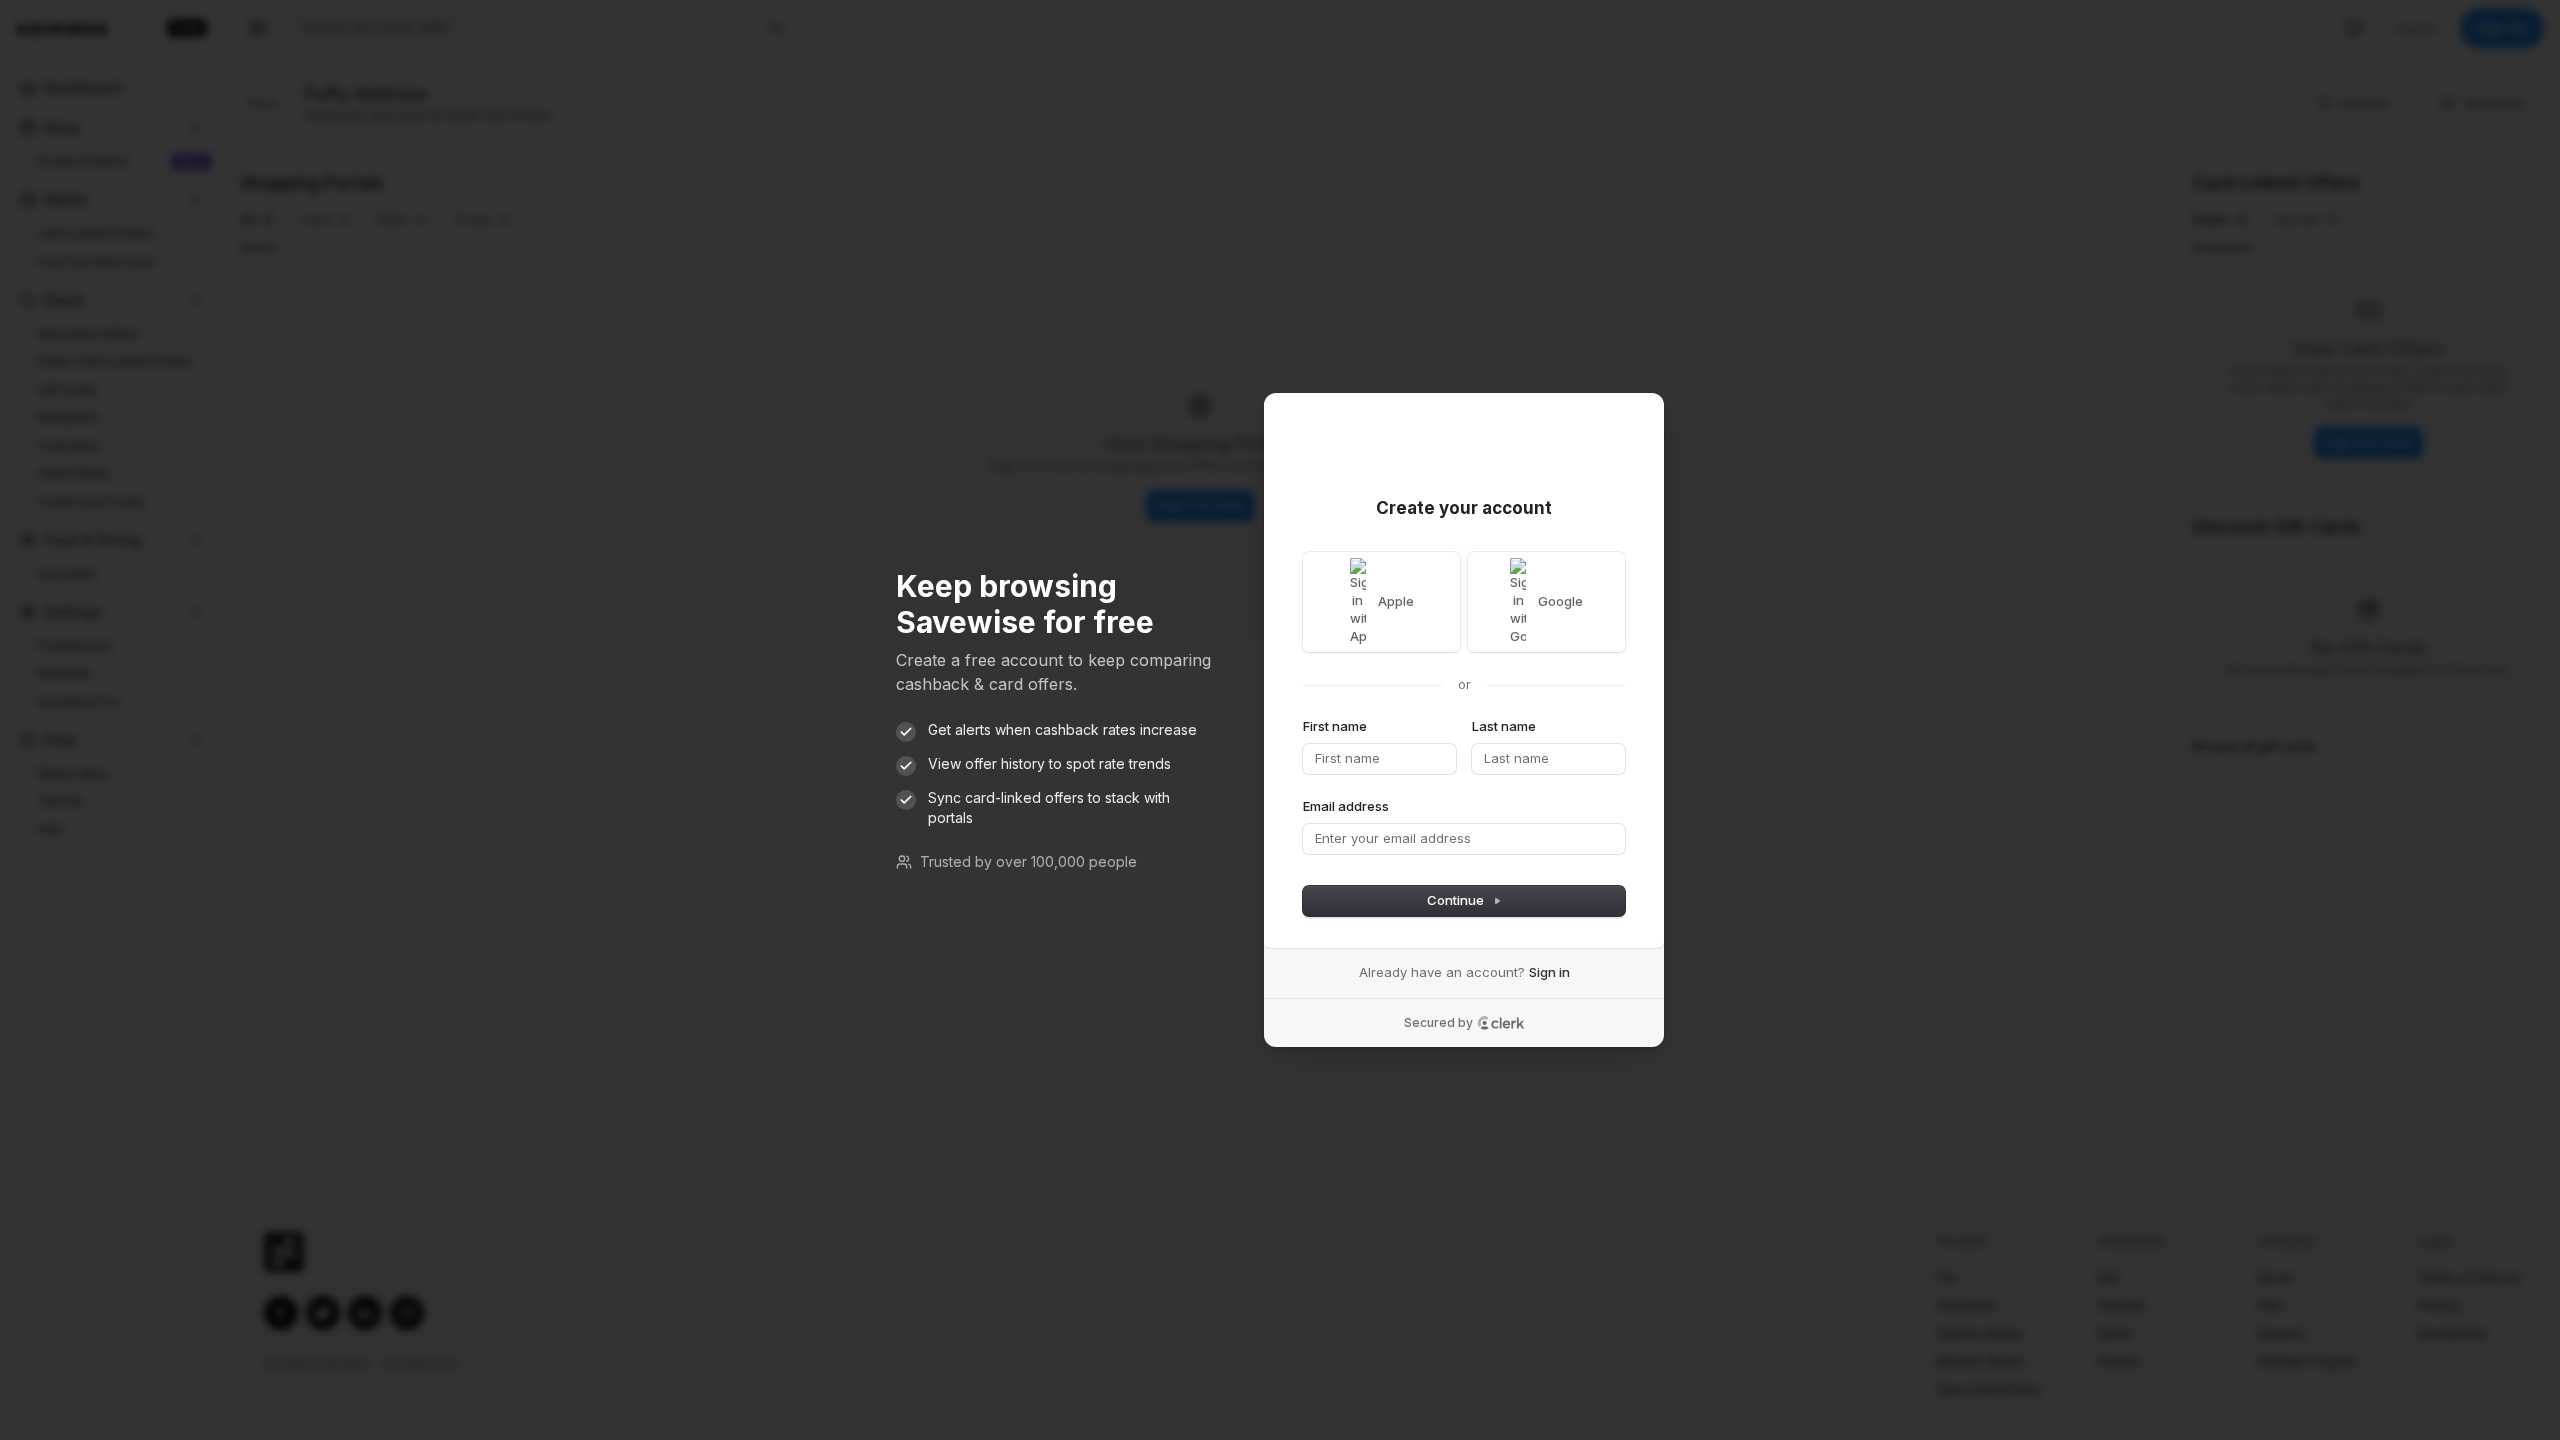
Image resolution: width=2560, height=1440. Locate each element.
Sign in (1549, 972)
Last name (1504, 726)
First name (1335, 726)
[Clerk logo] (1501, 1023)
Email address (1346, 806)
